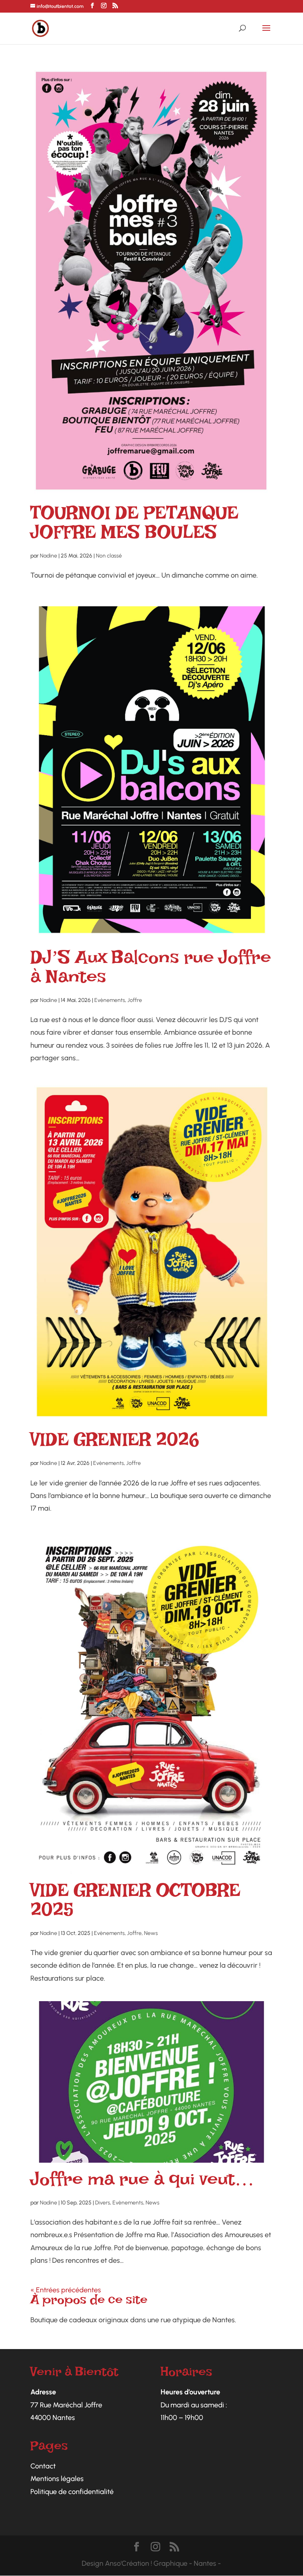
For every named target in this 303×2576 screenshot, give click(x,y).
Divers (103, 2203)
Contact (43, 2466)
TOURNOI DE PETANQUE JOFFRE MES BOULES (135, 527)
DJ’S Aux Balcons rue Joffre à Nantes (151, 972)
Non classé (109, 556)
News (151, 1933)
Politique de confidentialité (72, 2492)
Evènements (110, 1000)
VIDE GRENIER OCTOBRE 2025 (136, 1905)
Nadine (49, 556)
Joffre (135, 1000)
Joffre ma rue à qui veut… (142, 2184)
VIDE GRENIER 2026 (115, 1444)
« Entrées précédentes (66, 2290)
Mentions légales (57, 2479)
